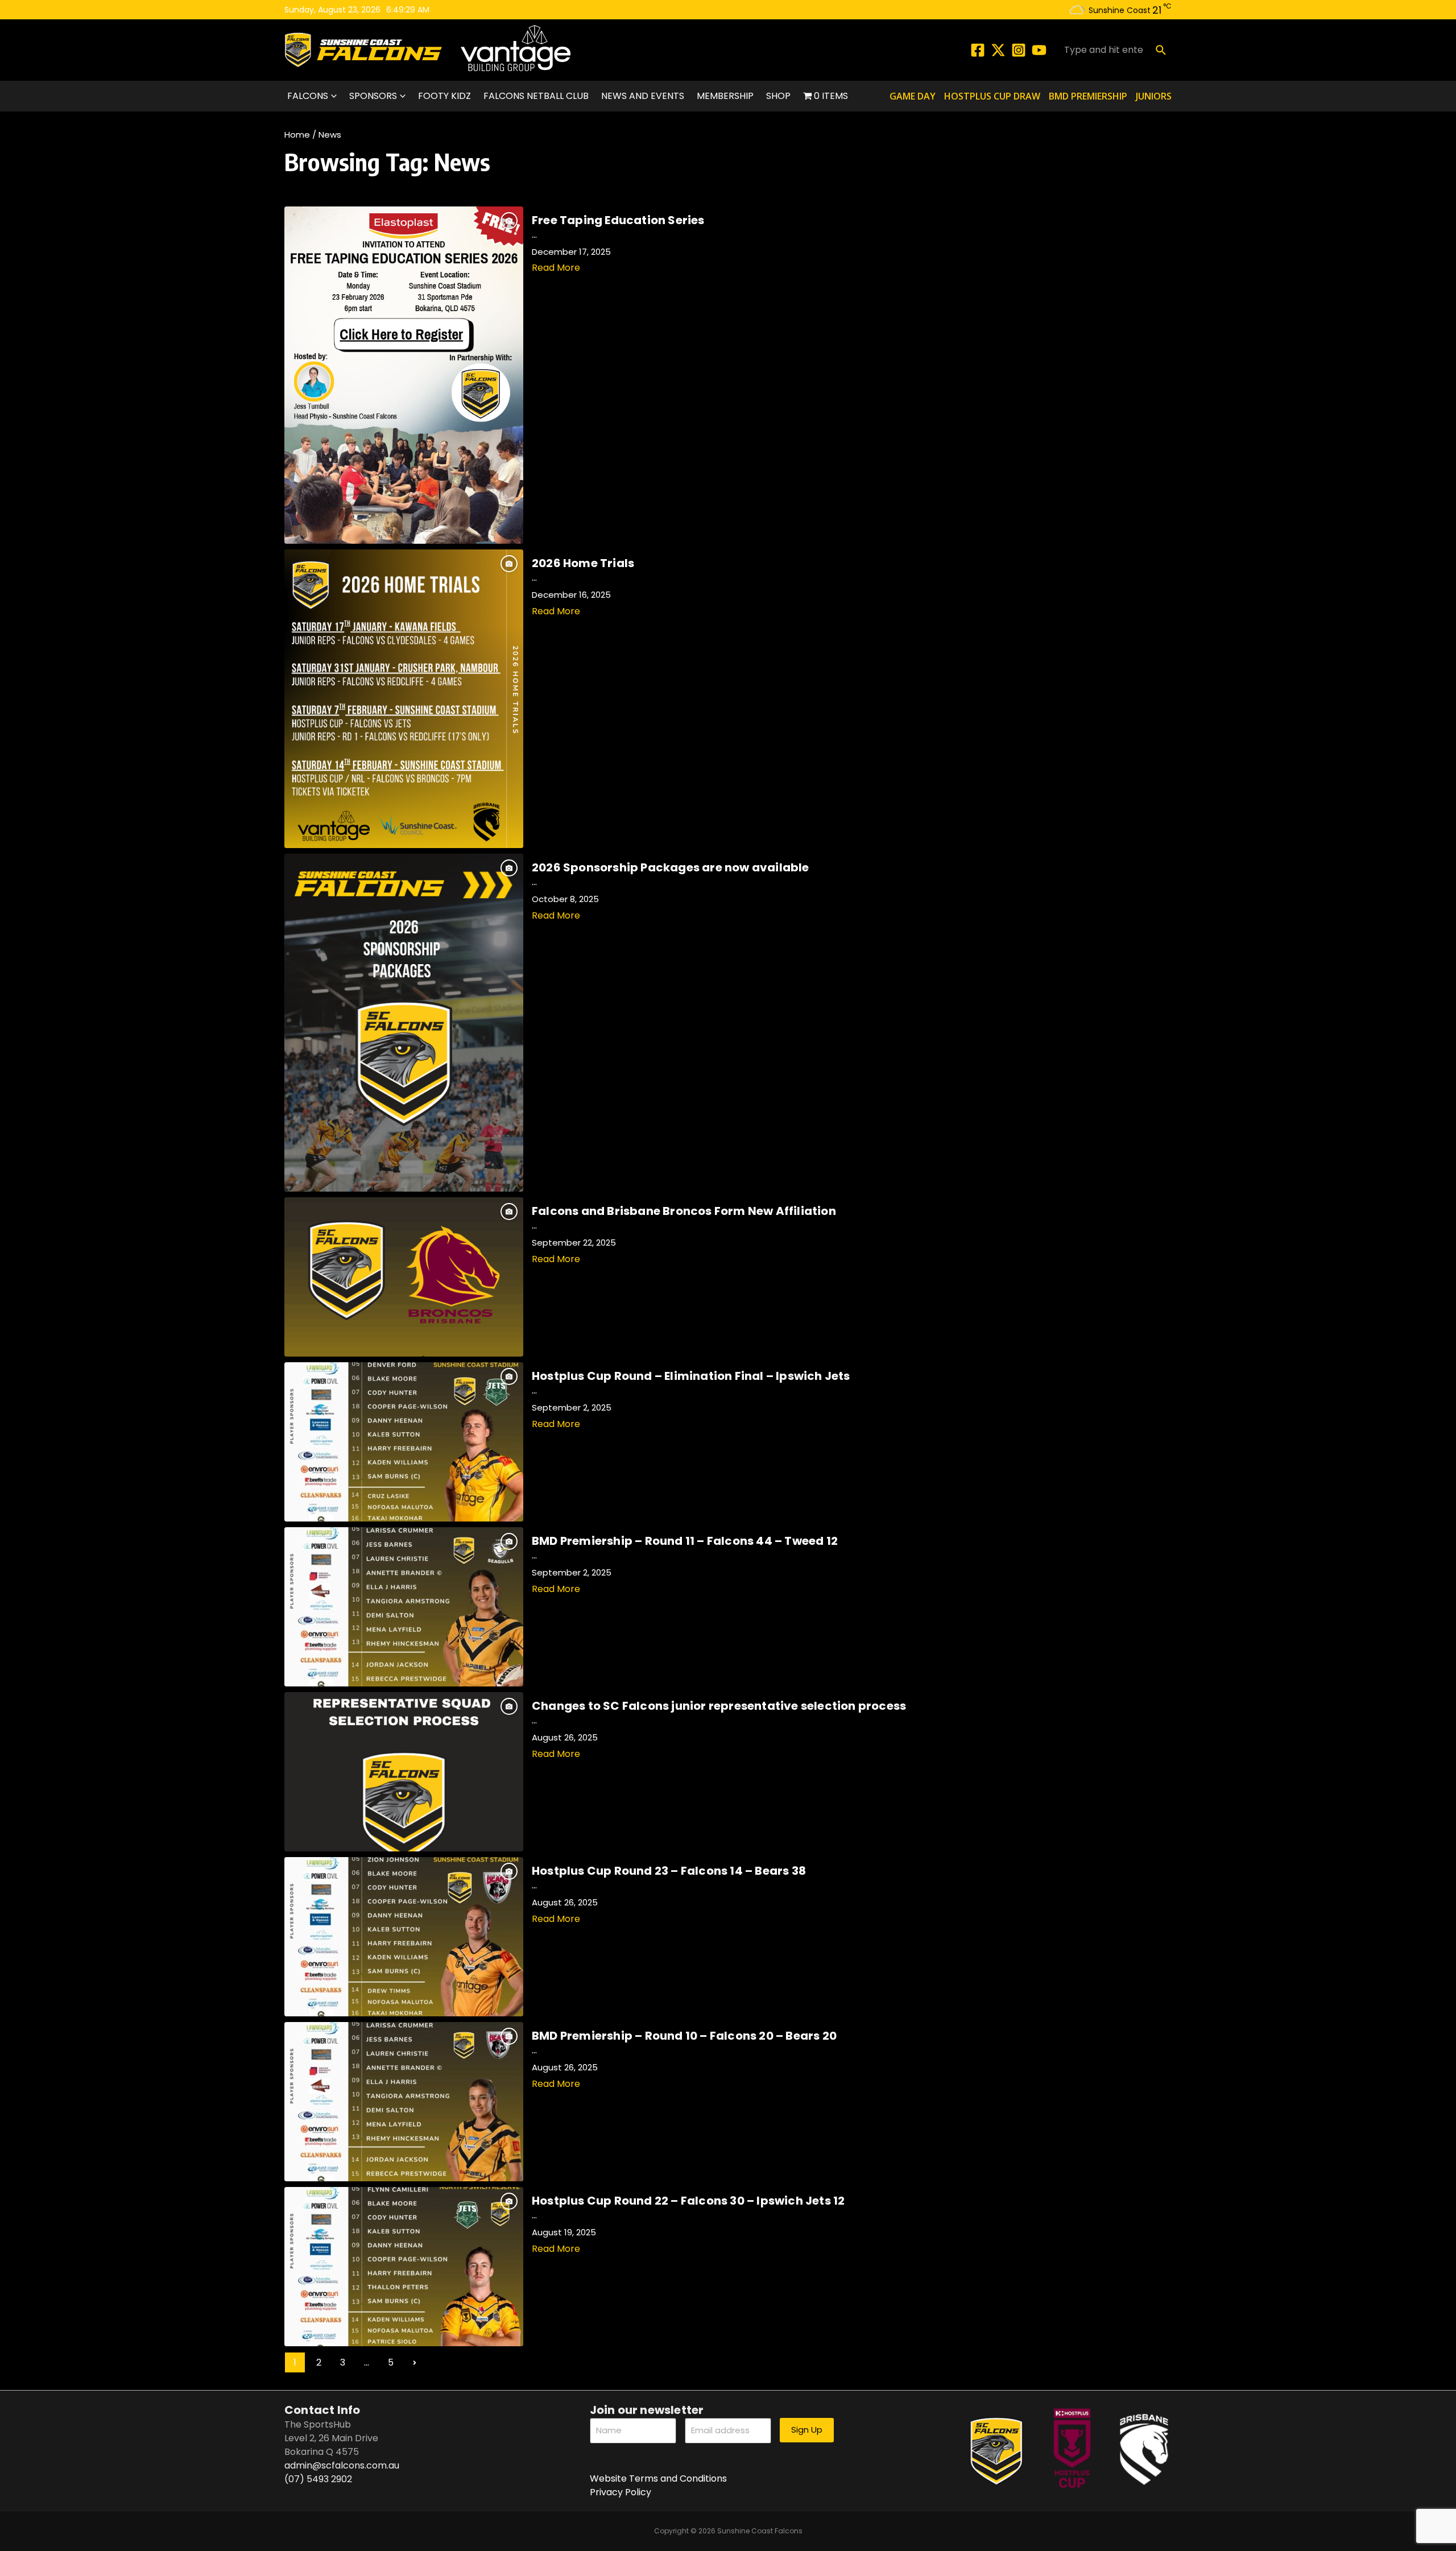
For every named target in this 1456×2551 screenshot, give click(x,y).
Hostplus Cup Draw (992, 96)
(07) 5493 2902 (318, 2479)
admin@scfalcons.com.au (342, 2465)
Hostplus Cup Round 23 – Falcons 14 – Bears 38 (669, 1871)
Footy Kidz (444, 96)
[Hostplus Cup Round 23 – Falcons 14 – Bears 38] (404, 1937)
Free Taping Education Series (618, 220)
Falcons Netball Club (536, 96)
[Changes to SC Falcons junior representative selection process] (404, 1772)
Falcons (308, 96)
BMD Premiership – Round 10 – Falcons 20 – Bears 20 (684, 2036)
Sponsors (373, 96)
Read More (556, 268)
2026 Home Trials (583, 563)
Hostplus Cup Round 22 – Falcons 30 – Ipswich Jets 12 (688, 2201)
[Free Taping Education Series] (404, 375)
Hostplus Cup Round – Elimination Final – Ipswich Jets (691, 1376)
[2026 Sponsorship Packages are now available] (404, 1023)
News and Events (643, 96)
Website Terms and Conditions (658, 2478)
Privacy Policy (621, 2492)
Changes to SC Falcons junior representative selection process (719, 1706)
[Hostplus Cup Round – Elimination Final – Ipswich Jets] (404, 1442)
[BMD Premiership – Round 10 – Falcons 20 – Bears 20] (404, 2102)
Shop (778, 96)
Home (297, 135)
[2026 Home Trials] (404, 699)
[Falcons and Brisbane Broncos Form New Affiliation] (404, 1277)
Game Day (913, 96)
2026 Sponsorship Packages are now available (671, 867)
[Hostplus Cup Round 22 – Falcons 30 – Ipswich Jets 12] (404, 2267)
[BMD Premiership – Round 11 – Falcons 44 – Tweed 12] (404, 1607)
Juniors (1154, 96)
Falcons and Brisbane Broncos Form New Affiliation (684, 1211)
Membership (725, 96)
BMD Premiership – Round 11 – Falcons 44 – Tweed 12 (685, 1541)
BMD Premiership (1088, 96)
